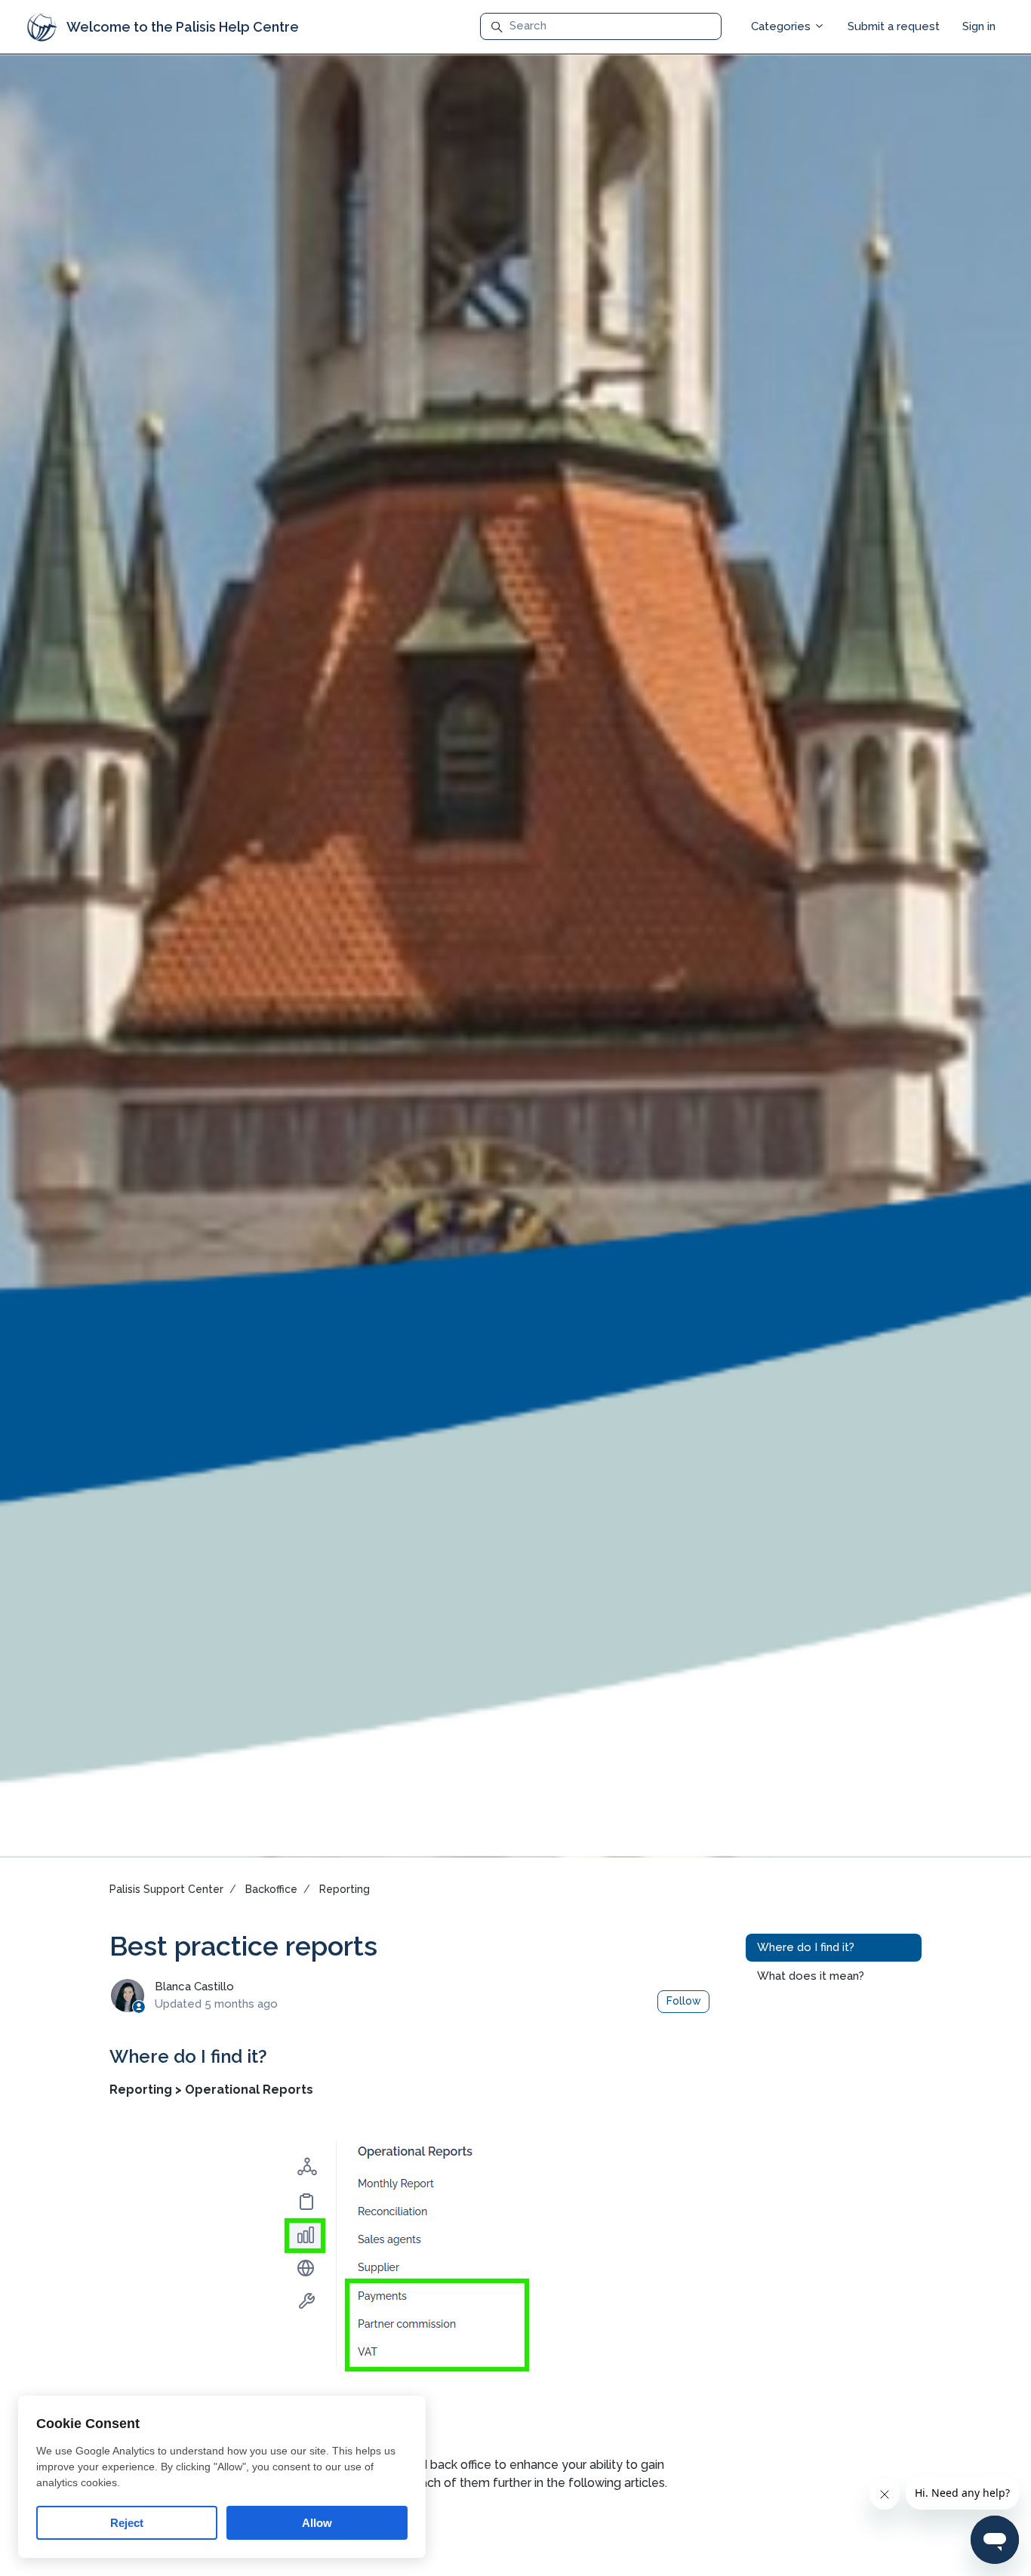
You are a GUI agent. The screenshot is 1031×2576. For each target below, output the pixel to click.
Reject (127, 2523)
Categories (782, 26)
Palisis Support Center (166, 1889)
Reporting (345, 1889)
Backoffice (271, 1889)
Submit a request (894, 26)
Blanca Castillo (194, 1987)
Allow (317, 2523)
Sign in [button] (979, 26)
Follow (684, 2001)
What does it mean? (811, 1976)
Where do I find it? (806, 1948)
